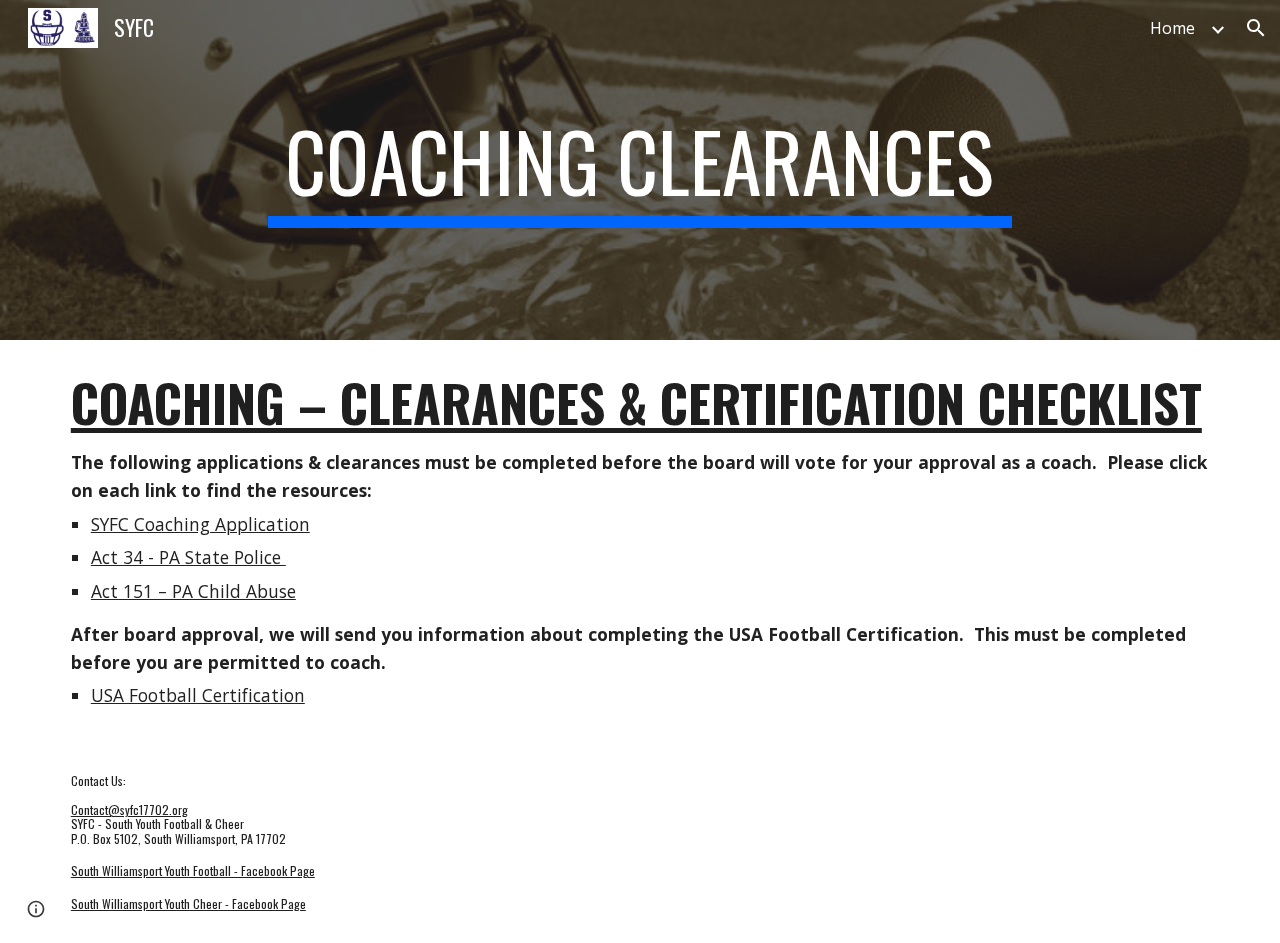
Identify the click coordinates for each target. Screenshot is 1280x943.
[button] (1256, 28)
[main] (640, 170)
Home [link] (1172, 28)
